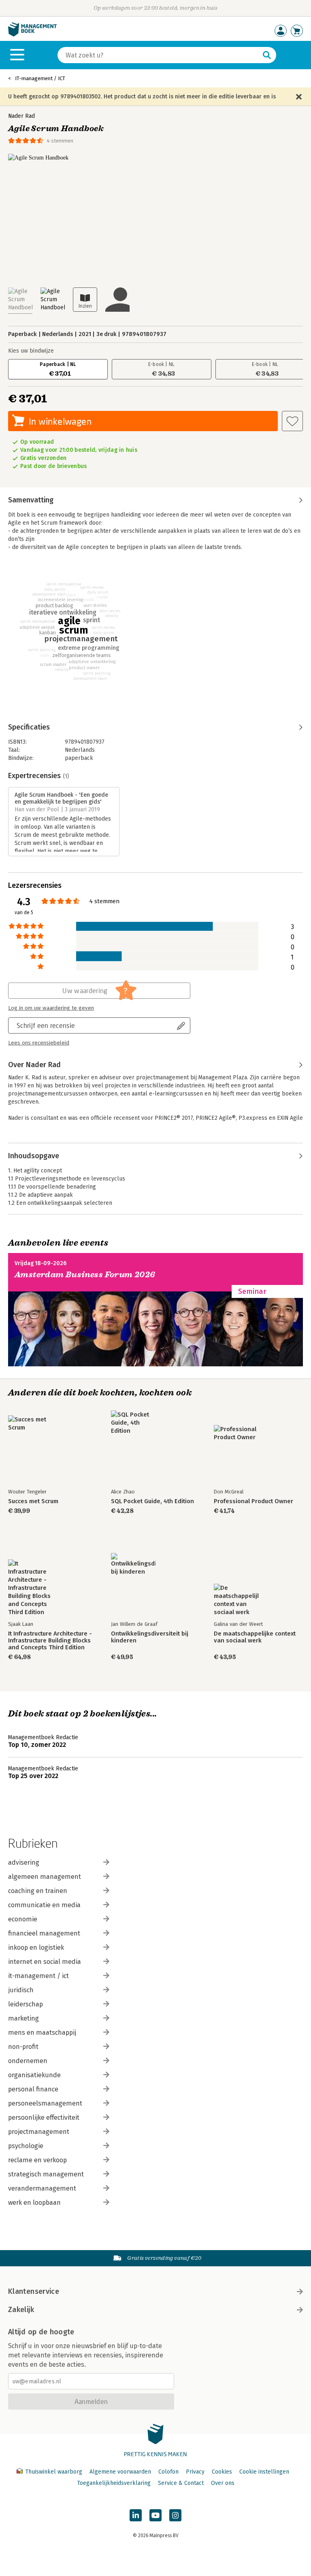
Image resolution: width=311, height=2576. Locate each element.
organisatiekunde (34, 2075)
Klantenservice (34, 2291)
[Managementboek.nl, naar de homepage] (32, 35)
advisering (24, 1862)
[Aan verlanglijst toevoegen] (292, 421)
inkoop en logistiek (36, 1947)
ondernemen (28, 2061)
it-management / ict (38, 1976)
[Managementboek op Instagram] (175, 2515)
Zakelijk (21, 2310)
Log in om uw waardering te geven (51, 1008)
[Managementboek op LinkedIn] (136, 2515)
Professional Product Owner (253, 1501)
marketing (23, 2018)
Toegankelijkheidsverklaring (114, 2483)
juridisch (21, 1990)
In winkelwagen (60, 421)
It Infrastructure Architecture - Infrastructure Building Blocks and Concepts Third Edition (50, 1641)
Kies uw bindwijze (31, 351)
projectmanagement (39, 2132)
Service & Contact (181, 2483)
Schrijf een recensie (46, 1025)
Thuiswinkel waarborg (54, 2472)
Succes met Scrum (33, 1501)
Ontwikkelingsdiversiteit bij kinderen (150, 1637)
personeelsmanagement (45, 2103)
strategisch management (46, 2174)
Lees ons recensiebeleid (39, 1043)
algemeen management (45, 1877)
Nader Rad (21, 116)
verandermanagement (42, 2188)
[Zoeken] (267, 55)
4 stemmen (60, 141)
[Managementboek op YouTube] (155, 2515)
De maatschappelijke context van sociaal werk (255, 1637)
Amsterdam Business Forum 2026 (85, 1275)
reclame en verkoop (37, 2160)
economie (23, 1919)
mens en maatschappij (42, 2033)
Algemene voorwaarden (120, 2472)
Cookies (222, 2472)
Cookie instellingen (264, 2472)
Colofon (168, 2472)
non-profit (23, 2047)
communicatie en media (44, 1905)
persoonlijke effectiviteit (44, 2118)
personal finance (33, 2089)
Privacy (195, 2472)
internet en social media (45, 1962)
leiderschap (26, 2004)
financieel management (44, 1933)
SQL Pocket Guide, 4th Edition (152, 1501)
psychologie (26, 2146)
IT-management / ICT (40, 78)
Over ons (223, 2483)
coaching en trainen (38, 1891)
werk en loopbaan (34, 2203)
